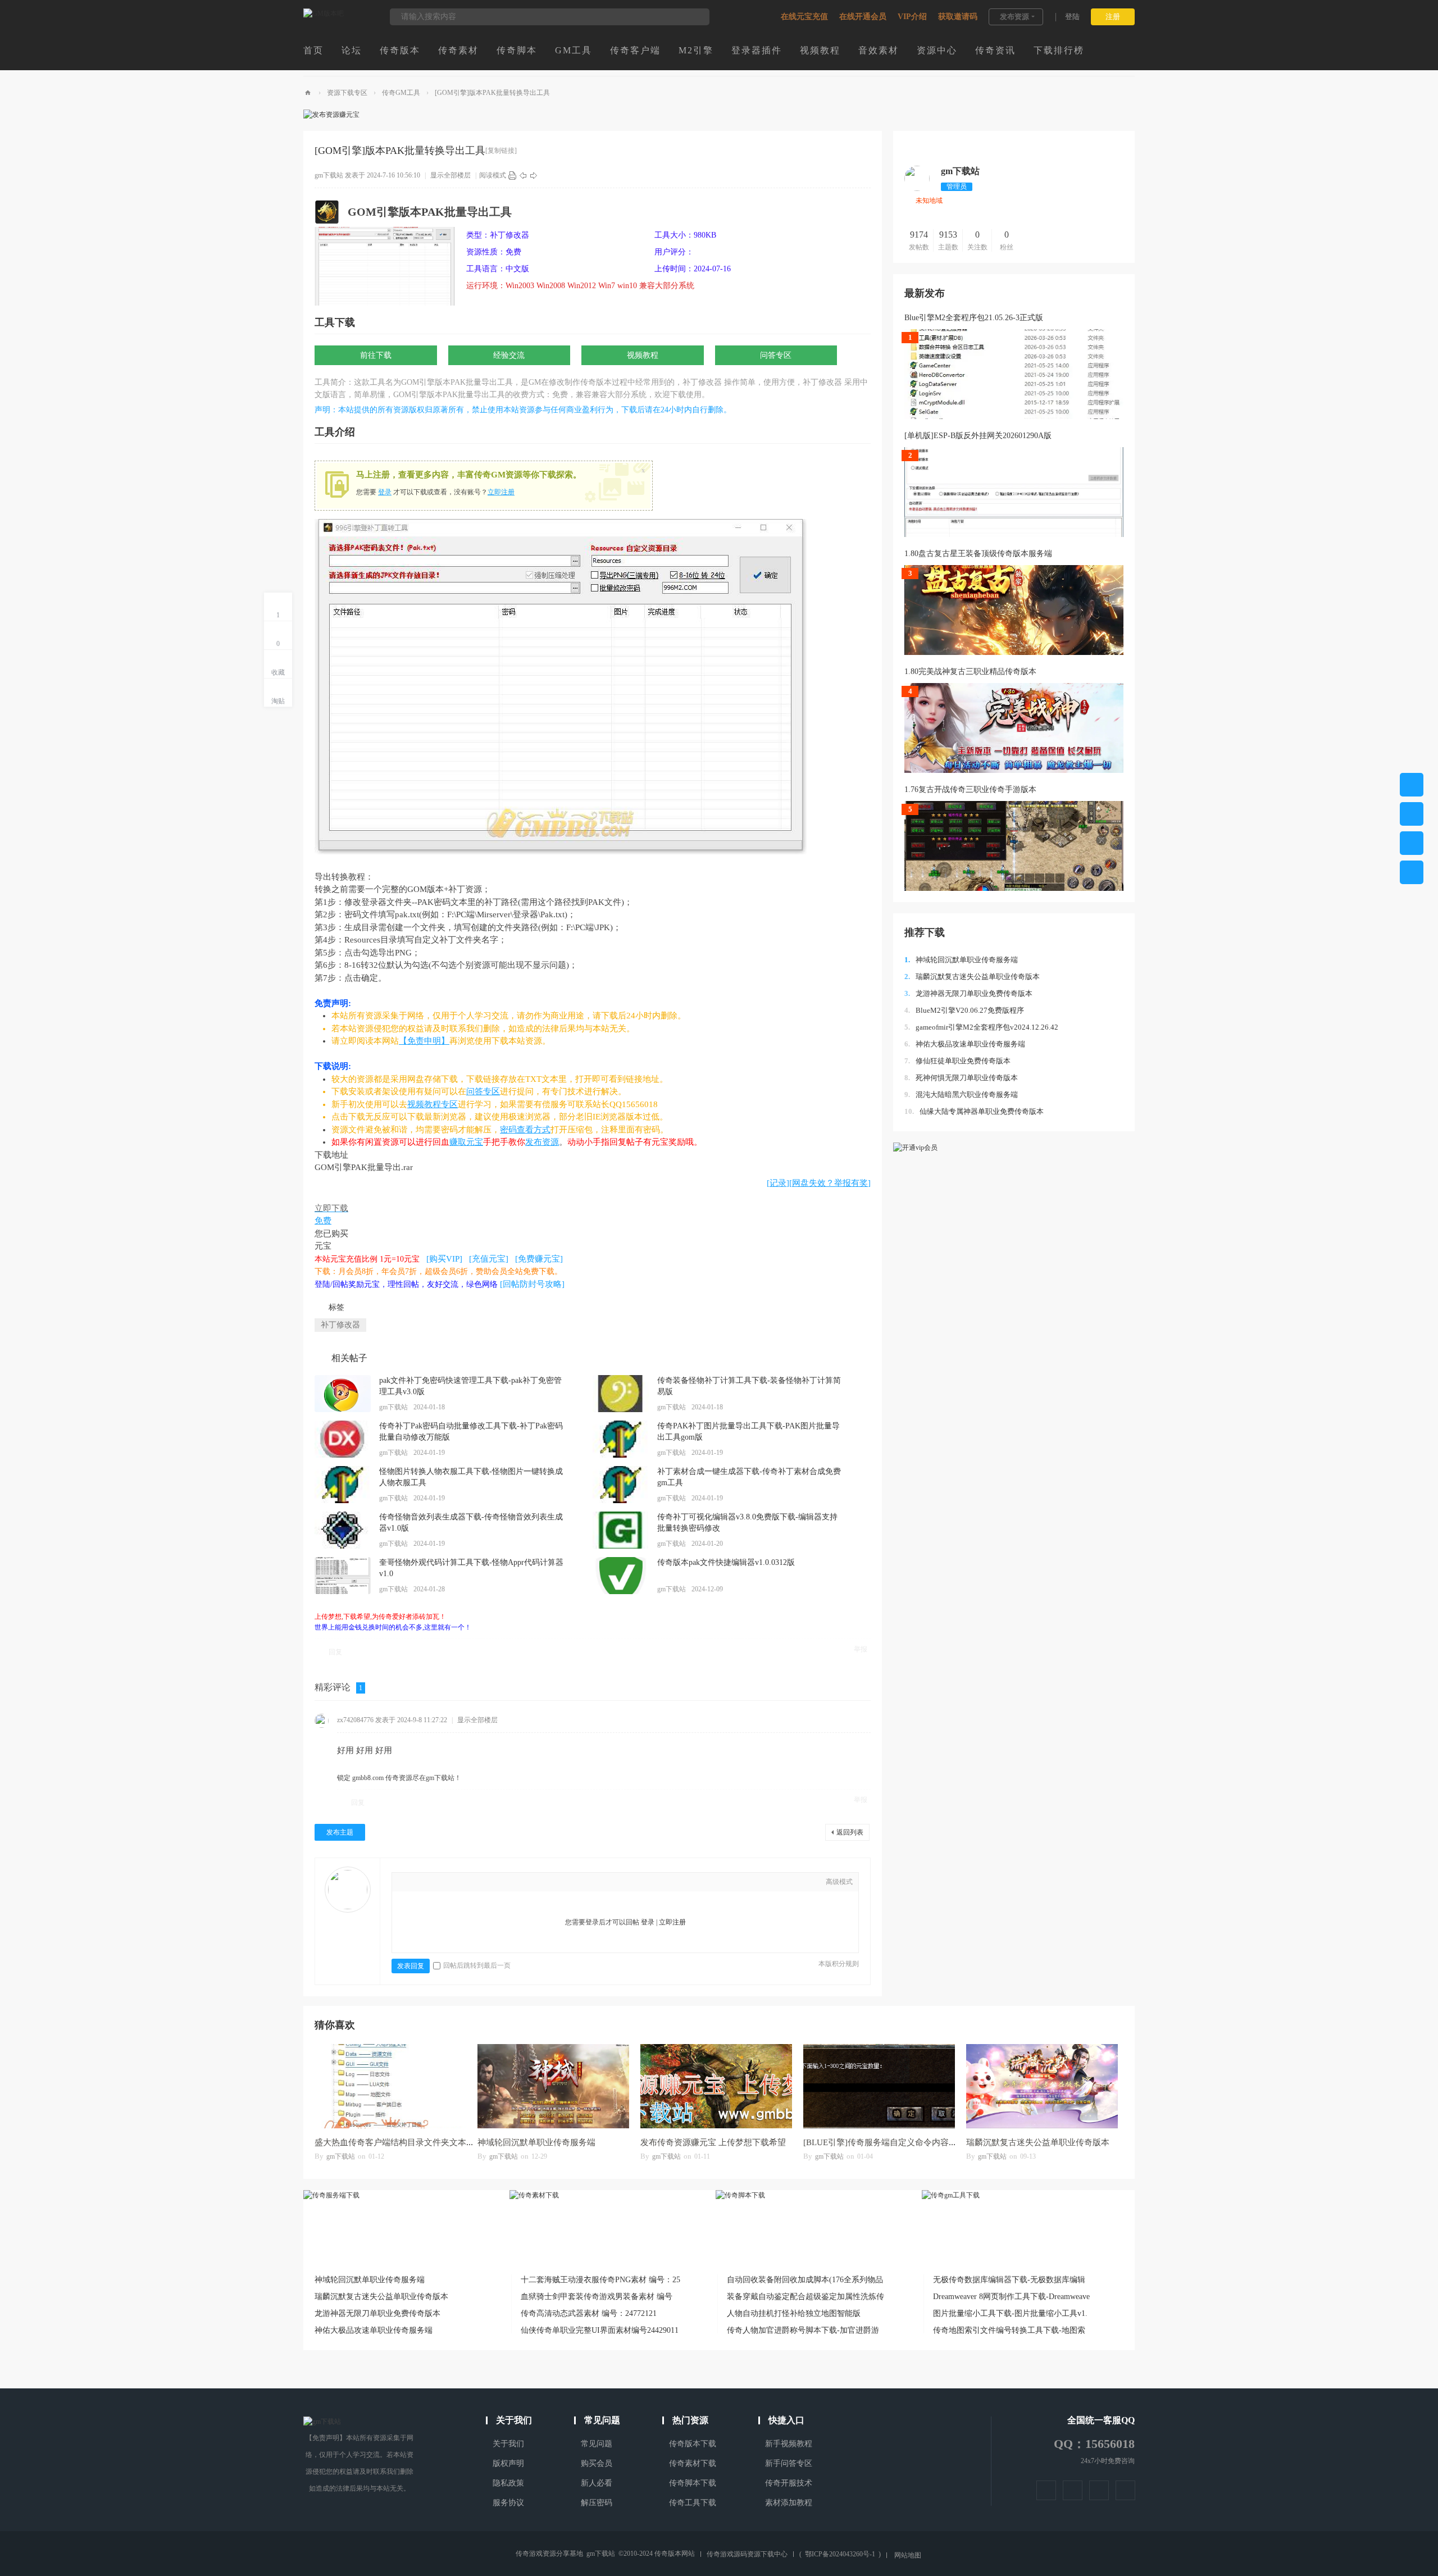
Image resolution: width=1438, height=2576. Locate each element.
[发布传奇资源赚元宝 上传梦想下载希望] (716, 2086)
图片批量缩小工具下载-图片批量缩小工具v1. (1010, 2313)
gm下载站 (329, 175)
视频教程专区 (433, 1104)
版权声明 (508, 2463)
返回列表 (850, 1832)
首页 (313, 50)
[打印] (512, 175)
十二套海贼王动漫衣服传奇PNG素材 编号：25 (600, 2280)
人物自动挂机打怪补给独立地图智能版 (794, 2313)
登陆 (1072, 17)
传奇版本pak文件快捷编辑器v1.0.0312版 (726, 1562)
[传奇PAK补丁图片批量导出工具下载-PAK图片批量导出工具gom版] (621, 1439)
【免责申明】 (424, 1041)
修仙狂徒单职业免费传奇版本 (957, 1061)
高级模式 (839, 1882)
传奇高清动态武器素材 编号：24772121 (589, 2313)
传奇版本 (400, 50)
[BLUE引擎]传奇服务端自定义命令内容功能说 (889, 2142)
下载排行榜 (1059, 50)
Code (490, 1883)
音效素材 (879, 50)
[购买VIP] (444, 1259)
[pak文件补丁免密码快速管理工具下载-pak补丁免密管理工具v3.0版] (343, 1394)
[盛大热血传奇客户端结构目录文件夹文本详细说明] (390, 2086)
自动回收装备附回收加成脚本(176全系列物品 (805, 2280)
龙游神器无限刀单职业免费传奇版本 (968, 993)
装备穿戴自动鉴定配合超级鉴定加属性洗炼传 (806, 2297)
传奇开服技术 (789, 2483)
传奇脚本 (517, 50)
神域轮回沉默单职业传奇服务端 (961, 960)
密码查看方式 (525, 1130)
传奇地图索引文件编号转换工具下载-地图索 (1009, 2330)
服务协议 (508, 2503)
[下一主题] (534, 175)
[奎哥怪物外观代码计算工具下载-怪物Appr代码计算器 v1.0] (343, 1576)
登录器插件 (757, 50)
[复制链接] (501, 151)
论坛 (352, 50)
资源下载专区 (347, 93)
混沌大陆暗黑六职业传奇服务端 (961, 1094)
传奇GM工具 (401, 93)
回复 (335, 1652)
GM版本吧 (308, 93)
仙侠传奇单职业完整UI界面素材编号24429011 (600, 2330)
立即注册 (501, 492)
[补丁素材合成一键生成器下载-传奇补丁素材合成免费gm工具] (621, 1485)
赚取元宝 (466, 1142)
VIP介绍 (912, 17)
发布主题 (340, 1832)
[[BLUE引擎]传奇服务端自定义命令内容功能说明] (879, 2086)
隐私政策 (508, 2483)
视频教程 (820, 50)
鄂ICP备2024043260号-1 (840, 2554)
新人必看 (597, 2483)
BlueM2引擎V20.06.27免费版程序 (964, 1010)
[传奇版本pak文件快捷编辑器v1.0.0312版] (621, 1576)
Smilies (507, 1883)
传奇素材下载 (693, 2463)
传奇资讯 (995, 50)
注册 (1113, 17)
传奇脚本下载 (693, 2483)
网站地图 (908, 2555)
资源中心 (937, 50)
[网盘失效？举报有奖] (830, 1183)
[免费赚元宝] (539, 1259)
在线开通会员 (863, 17)
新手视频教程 (789, 2444)
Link (457, 1883)
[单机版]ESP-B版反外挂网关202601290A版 (978, 436)
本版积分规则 (839, 1964)
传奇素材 (458, 50)
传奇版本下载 (693, 2444)
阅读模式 (493, 175)
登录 (385, 492)
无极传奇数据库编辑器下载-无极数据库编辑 (1009, 2280)
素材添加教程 (789, 2503)
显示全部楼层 (450, 175)
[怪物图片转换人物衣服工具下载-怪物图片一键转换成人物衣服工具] (343, 1485)
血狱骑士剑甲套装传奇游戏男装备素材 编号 (597, 2297)
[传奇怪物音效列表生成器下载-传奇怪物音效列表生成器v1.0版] (343, 1530)
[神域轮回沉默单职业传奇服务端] (553, 2086)
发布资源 (1014, 17)
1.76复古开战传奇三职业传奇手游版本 (970, 789)
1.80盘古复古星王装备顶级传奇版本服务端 (978, 554)
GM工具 (574, 50)
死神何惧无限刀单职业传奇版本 (961, 1078)
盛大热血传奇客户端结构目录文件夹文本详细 (399, 2142)
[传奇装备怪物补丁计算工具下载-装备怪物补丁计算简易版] (621, 1394)
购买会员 (597, 2463)
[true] (695, 17)
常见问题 (597, 2444)
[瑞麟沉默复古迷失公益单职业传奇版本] (1042, 2086)
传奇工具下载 (693, 2503)
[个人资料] (917, 189)
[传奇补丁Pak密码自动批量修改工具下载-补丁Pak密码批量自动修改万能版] (343, 1439)
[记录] (778, 1183)
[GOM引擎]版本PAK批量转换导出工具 (492, 93)
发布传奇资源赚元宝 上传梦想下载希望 (713, 2142)
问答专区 (776, 355)
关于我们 (508, 2444)
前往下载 (376, 355)
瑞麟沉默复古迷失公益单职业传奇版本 (972, 977)
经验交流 (509, 355)
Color (423, 1883)
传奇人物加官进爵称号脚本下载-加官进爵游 (803, 2330)
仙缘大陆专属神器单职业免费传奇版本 (974, 1111)
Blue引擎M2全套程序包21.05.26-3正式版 (974, 318)
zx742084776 (355, 1720)
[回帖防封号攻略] (532, 1284)
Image (440, 1883)
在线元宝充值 (804, 17)
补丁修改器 (340, 1325)
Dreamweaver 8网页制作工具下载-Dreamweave (1011, 2297)
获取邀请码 (958, 17)
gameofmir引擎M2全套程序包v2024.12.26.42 (981, 1027)
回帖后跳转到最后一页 (477, 1965)
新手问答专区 (789, 2463)
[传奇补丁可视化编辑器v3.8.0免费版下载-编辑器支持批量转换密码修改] (621, 1530)
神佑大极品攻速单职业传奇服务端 (965, 1044)
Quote (474, 1883)
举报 (861, 1649)
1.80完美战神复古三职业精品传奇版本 (970, 672)
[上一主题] (523, 175)
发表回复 (411, 1966)
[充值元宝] (489, 1259)
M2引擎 (696, 50)
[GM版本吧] (324, 13)
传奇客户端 (635, 50)
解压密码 (597, 2503)
